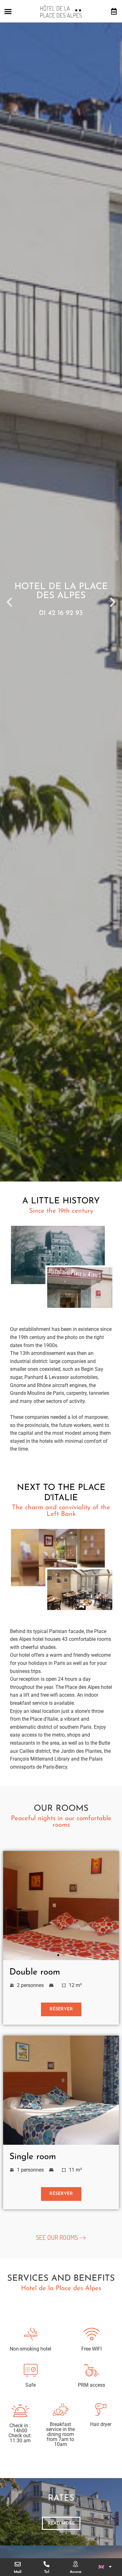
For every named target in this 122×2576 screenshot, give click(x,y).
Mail (18, 2572)
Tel (47, 2572)
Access (76, 2572)
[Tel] (46, 2564)
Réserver (61, 2009)
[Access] (76, 2564)
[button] (8, 11)
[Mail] (18, 2564)
